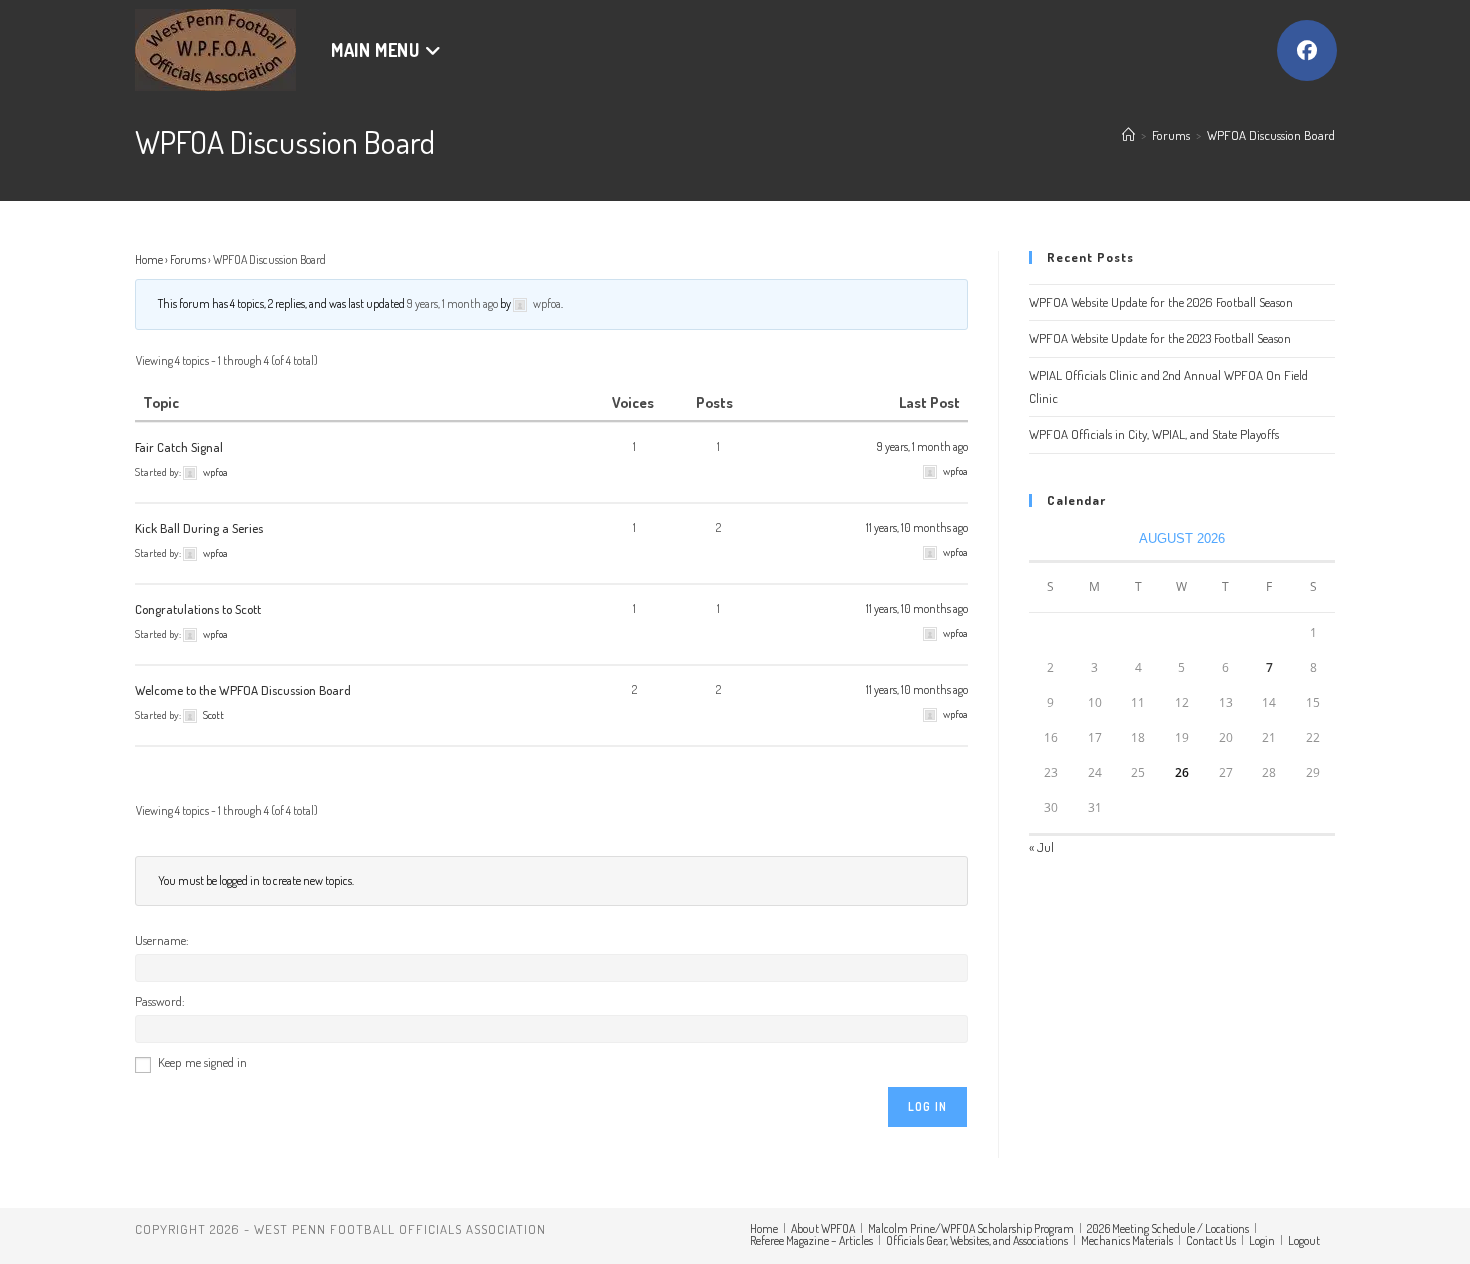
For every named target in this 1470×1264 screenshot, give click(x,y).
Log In (927, 1106)
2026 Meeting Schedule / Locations (1168, 1228)
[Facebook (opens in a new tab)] (1307, 50)
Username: (162, 940)
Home (149, 259)
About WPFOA (823, 1228)
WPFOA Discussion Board (1271, 135)
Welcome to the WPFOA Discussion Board (243, 690)
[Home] (1128, 135)
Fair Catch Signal (179, 447)
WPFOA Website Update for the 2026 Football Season (1161, 302)
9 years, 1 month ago (452, 303)
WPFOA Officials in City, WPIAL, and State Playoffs (1154, 434)
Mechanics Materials (1127, 1240)
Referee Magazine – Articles (811, 1240)
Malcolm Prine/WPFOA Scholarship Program (971, 1228)
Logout (1304, 1240)
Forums (188, 259)
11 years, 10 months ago (917, 527)
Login (1262, 1240)
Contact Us (1211, 1240)
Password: (160, 1001)
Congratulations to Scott (198, 609)
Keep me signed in (202, 1062)
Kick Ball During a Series (199, 528)
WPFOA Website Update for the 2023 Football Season (1160, 338)
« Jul (1041, 847)
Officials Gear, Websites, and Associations (977, 1240)
